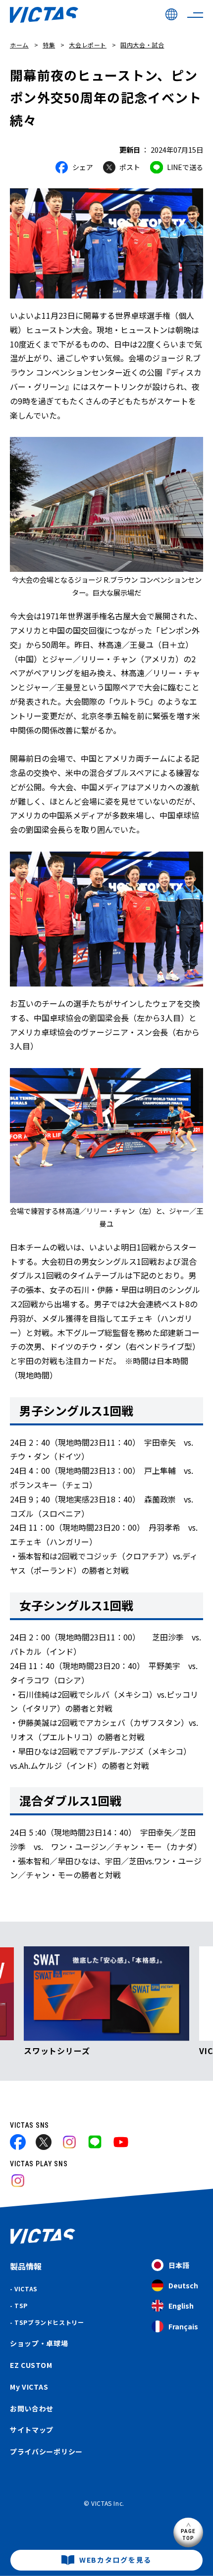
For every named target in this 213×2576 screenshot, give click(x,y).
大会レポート (88, 45)
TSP (21, 2305)
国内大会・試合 (142, 45)
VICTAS (26, 2289)
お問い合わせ (32, 2408)
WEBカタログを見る (115, 2560)
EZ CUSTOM (31, 2365)
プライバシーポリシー (46, 2451)
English (181, 2306)
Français (183, 2326)
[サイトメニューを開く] (195, 15)
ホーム (19, 45)
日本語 (179, 2265)
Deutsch (183, 2285)
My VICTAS (29, 2387)
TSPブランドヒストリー (49, 2322)
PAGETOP (188, 2534)
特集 (49, 45)
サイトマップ (32, 2430)
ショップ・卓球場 (39, 2343)
